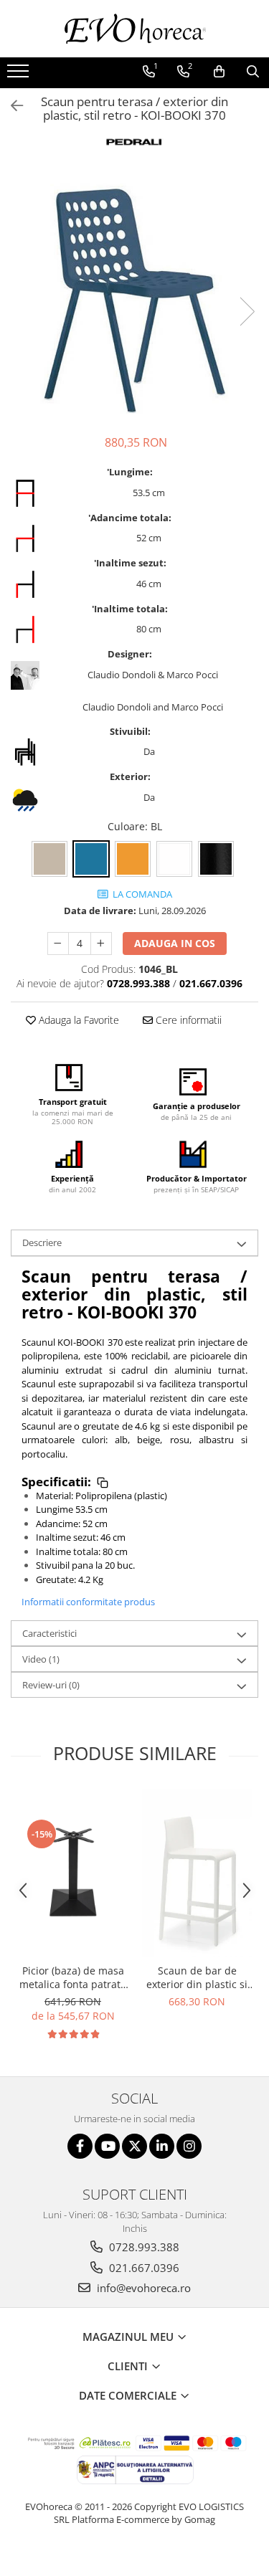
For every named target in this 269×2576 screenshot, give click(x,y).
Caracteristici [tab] (49, 1633)
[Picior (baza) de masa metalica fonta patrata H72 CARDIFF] (73, 1872)
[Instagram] (189, 2146)
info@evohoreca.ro (142, 2288)
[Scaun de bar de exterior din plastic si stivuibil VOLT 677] (197, 1872)
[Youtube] (107, 2146)
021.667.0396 (143, 2268)
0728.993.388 (143, 2247)
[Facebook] (80, 2146)
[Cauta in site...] (253, 72)
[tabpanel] (134, 296)
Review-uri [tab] (51, 1685)
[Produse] (20, 75)
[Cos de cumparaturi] (219, 72)
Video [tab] (41, 1659)
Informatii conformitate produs (88, 1602)
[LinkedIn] (162, 2146)
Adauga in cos (175, 943)
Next (247, 312)
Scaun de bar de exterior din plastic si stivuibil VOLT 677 (197, 1977)
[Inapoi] (11, 106)
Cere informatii (187, 1020)
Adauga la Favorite (77, 1020)
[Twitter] (134, 2146)
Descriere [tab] (42, 1242)
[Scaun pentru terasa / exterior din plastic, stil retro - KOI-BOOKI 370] (134, 296)
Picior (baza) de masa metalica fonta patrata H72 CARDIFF (73, 1977)
